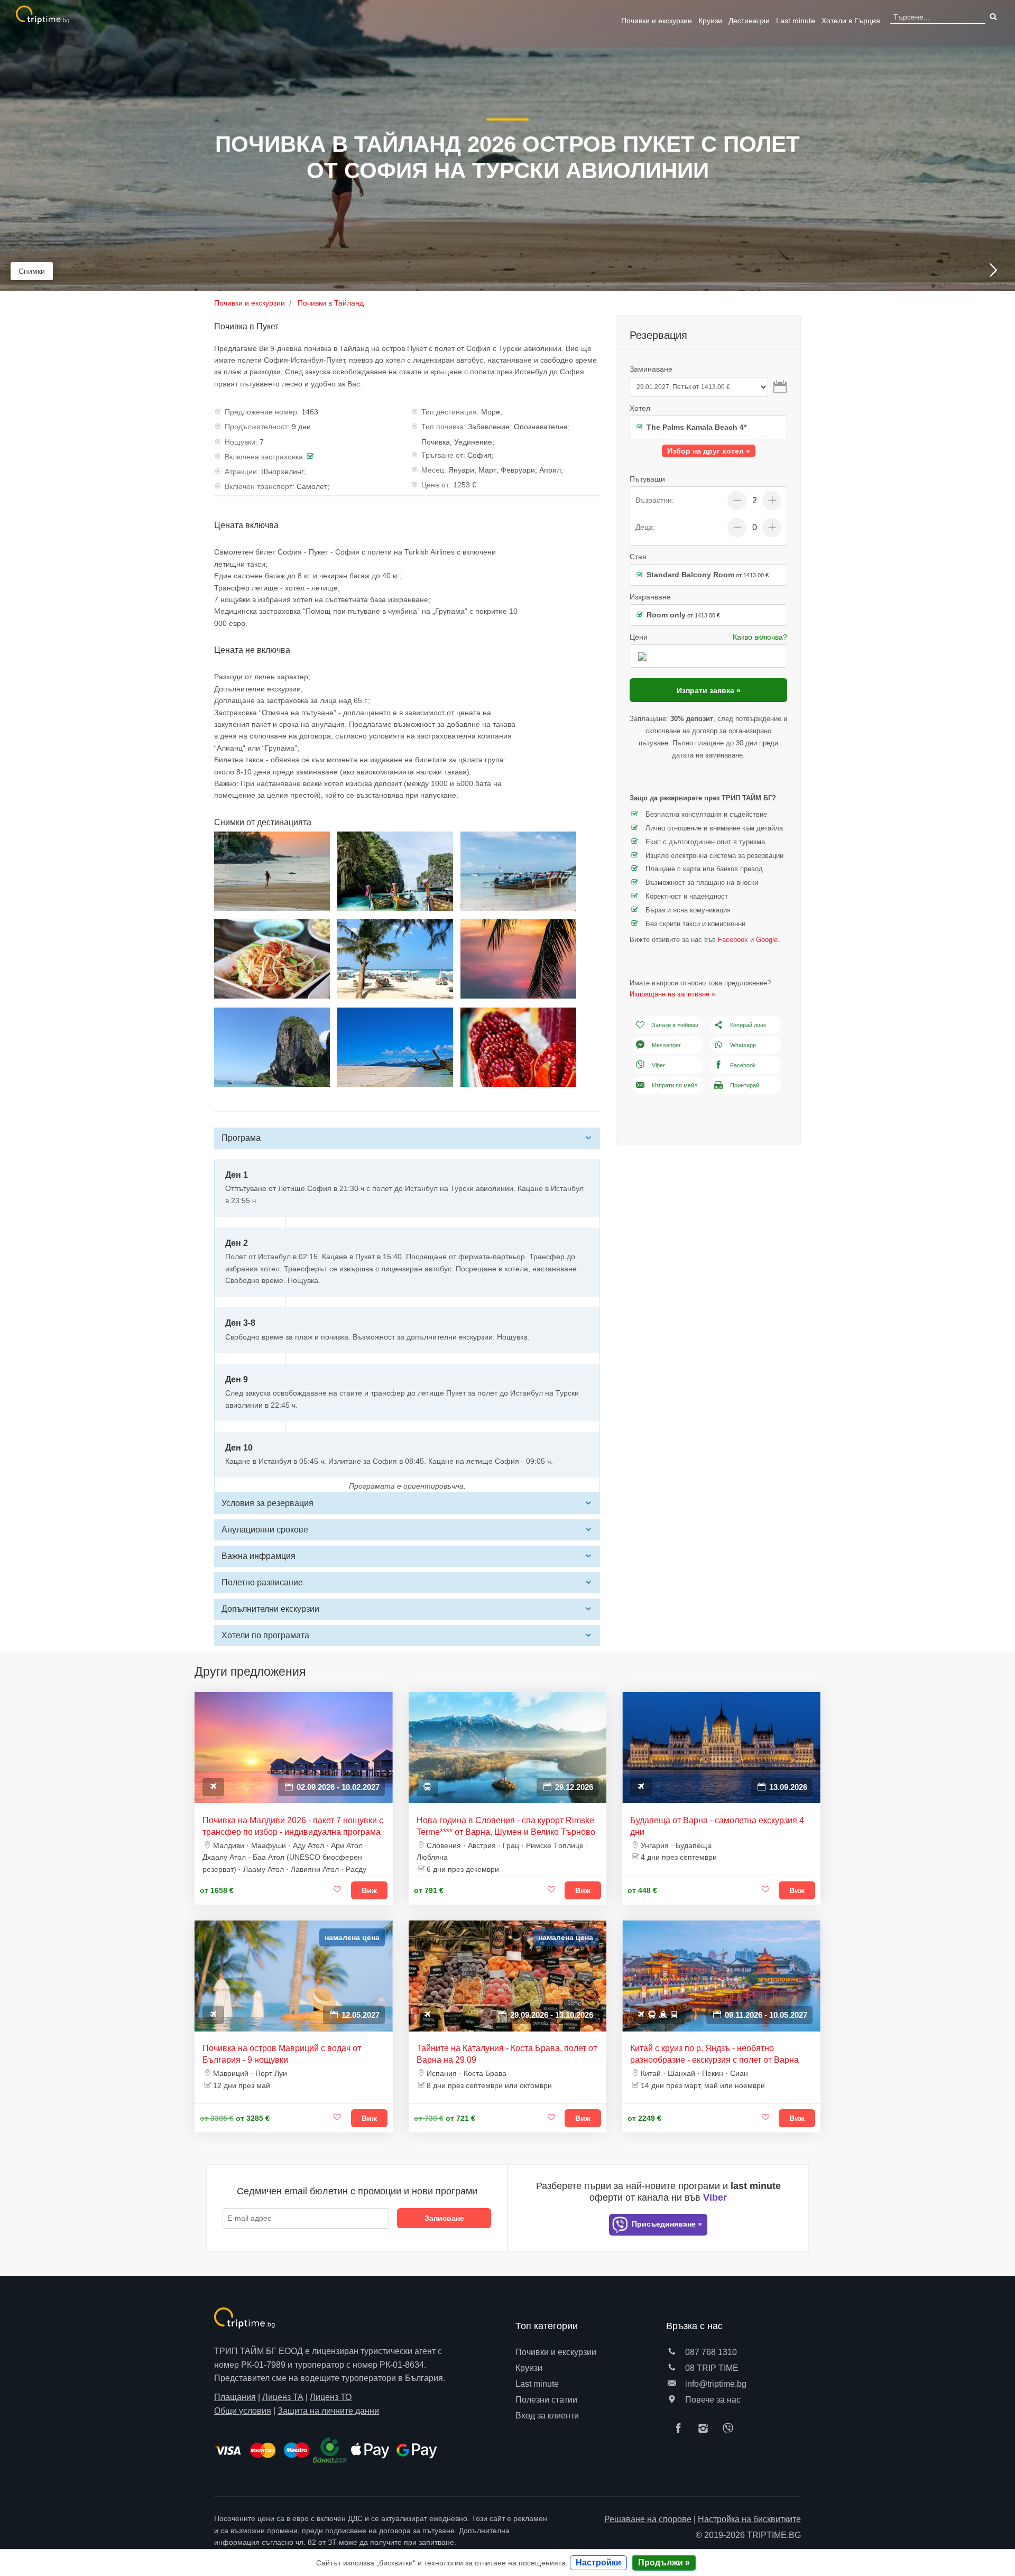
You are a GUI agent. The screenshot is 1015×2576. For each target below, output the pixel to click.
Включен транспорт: (260, 486)
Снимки (32, 271)
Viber (658, 1065)
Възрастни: (655, 500)
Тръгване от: (443, 455)
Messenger (666, 1045)
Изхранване (650, 597)
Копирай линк (748, 1025)
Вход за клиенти (547, 2416)
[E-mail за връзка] (672, 2384)
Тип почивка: (444, 427)
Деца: (645, 527)
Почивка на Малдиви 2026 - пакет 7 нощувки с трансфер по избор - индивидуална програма (293, 1826)
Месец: (434, 470)
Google (767, 940)
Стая (638, 557)
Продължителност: (257, 427)
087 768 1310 (710, 2352)
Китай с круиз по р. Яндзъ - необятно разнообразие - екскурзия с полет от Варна (714, 2054)
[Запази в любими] (338, 1890)
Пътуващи (647, 479)
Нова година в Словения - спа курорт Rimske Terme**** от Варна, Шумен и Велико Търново (506, 1826)
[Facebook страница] (681, 2429)
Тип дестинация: (450, 412)
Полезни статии (546, 2400)
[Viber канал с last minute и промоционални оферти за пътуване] (731, 2429)
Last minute (796, 21)
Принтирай (745, 1085)
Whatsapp (743, 1045)
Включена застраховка (264, 457)
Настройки (598, 2563)
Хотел (640, 408)
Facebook (733, 940)
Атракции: (242, 472)
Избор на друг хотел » (709, 451)
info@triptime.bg (715, 2384)
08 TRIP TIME (711, 2368)
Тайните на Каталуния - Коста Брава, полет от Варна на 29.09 (507, 2054)
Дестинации (749, 21)
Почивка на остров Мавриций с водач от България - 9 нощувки (282, 2054)
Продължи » (664, 2563)
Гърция (851, 21)
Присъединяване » (666, 2224)
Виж (369, 1890)
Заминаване (651, 369)
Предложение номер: (262, 412)
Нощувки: (241, 442)
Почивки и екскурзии (657, 21)
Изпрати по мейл (675, 1085)
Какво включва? (760, 637)
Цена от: (436, 485)
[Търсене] (992, 17)
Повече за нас (712, 2400)
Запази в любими (675, 1025)
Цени (639, 637)
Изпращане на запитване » (672, 994)
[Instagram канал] (706, 2429)
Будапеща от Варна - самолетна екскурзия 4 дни (717, 1826)
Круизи (710, 21)
